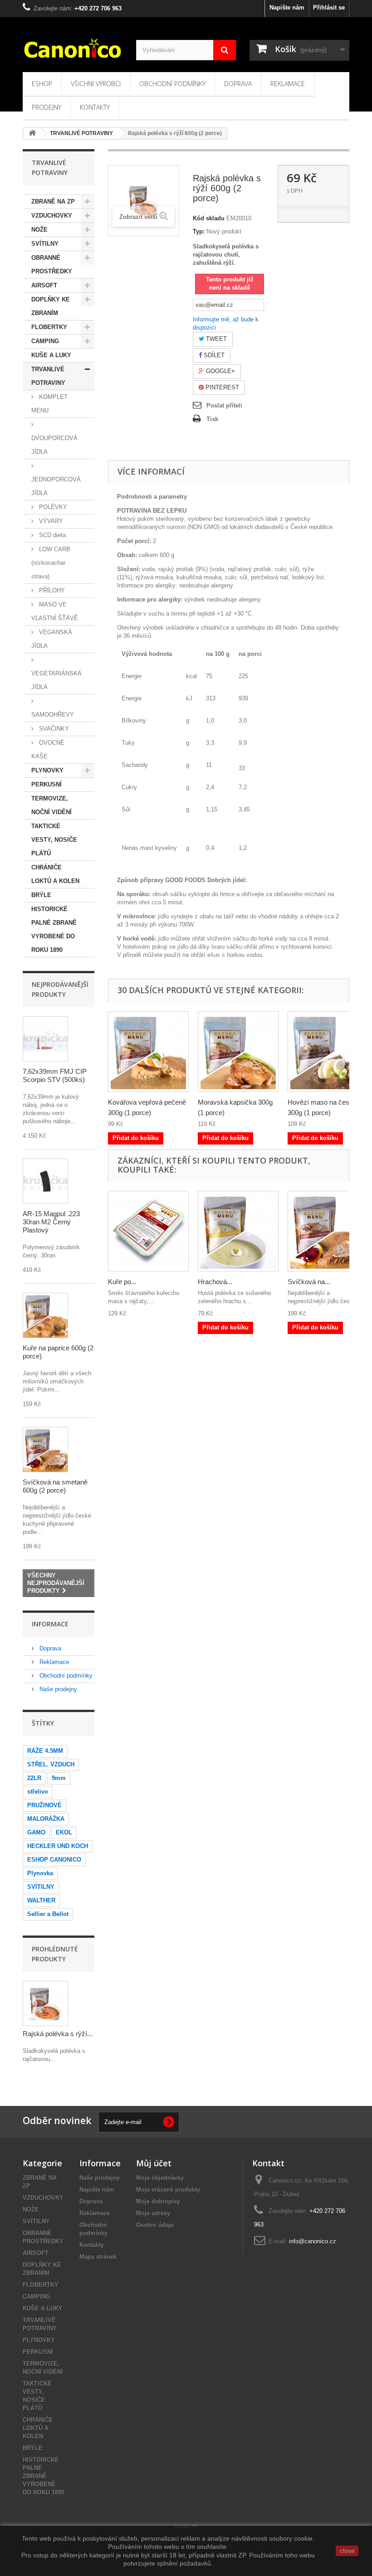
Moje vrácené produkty (168, 2190)
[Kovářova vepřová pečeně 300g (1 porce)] (148, 1052)
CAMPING (45, 341)
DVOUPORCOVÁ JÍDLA (54, 445)
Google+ (220, 371)
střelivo (38, 1792)
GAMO (36, 1832)
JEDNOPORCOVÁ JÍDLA (56, 486)
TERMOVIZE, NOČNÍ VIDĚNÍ (51, 805)
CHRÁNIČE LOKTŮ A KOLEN (55, 874)
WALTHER (41, 1900)
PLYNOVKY (47, 770)
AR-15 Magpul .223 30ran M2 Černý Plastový (51, 1222)
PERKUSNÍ (46, 784)
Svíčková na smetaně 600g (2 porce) (55, 1486)
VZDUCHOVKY (52, 216)
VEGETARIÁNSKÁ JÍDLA (56, 680)
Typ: (199, 231)
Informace (50, 1624)
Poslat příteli (224, 405)
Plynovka (40, 1873)
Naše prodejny (57, 1689)
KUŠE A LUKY (51, 355)
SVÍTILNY (45, 244)
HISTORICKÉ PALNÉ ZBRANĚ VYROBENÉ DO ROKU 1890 (54, 929)
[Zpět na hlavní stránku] (32, 133)
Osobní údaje (155, 2225)
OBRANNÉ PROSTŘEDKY (52, 264)
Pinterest (221, 387)
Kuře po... (122, 1282)
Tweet (215, 339)
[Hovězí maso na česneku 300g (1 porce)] (328, 1052)
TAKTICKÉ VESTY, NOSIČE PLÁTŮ (54, 840)
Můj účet (154, 2163)
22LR (34, 1778)
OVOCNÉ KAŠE (48, 750)
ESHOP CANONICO (54, 1860)
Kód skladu (209, 218)
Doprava (238, 84)
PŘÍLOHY (51, 590)
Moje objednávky (160, 2178)
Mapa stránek (98, 2257)
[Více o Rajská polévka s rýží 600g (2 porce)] (45, 2004)
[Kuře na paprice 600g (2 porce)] (45, 1315)
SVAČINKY (53, 729)
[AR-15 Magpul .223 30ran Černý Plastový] (45, 1181)
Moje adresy (153, 2213)
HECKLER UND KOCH (58, 1846)
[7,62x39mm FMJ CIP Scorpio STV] (45, 1039)
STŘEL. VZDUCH (51, 1764)
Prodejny (46, 107)
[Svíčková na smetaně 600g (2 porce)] (45, 1450)
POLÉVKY (52, 507)
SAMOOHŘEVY (53, 715)
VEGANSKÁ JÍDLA (52, 639)
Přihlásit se (329, 7)
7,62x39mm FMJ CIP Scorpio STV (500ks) (55, 1075)
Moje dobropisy (158, 2201)
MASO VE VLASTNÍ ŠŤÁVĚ (55, 611)
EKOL (64, 1832)
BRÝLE (41, 895)
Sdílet (213, 355)
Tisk (212, 419)
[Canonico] (73, 48)
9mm (59, 1778)
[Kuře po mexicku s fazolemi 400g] (148, 1231)
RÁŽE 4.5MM (45, 1751)
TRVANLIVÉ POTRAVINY (48, 376)
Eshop (42, 84)
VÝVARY (50, 521)
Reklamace (288, 84)
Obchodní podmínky (172, 84)
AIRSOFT (44, 285)
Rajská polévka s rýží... (58, 2034)
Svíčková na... (309, 1282)
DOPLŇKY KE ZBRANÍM (51, 306)
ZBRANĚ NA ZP (53, 201)
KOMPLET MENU (49, 404)
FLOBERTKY (49, 327)
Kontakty (95, 107)
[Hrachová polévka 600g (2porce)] (238, 1231)
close (347, 2551)
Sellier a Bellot (48, 1914)
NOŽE (39, 230)
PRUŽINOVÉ (44, 1805)
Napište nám (287, 7)
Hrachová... (215, 1282)
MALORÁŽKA (46, 1819)
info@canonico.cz (313, 2241)
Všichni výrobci (96, 84)
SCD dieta (51, 535)
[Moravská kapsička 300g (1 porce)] (238, 1052)
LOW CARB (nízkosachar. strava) (51, 563)
